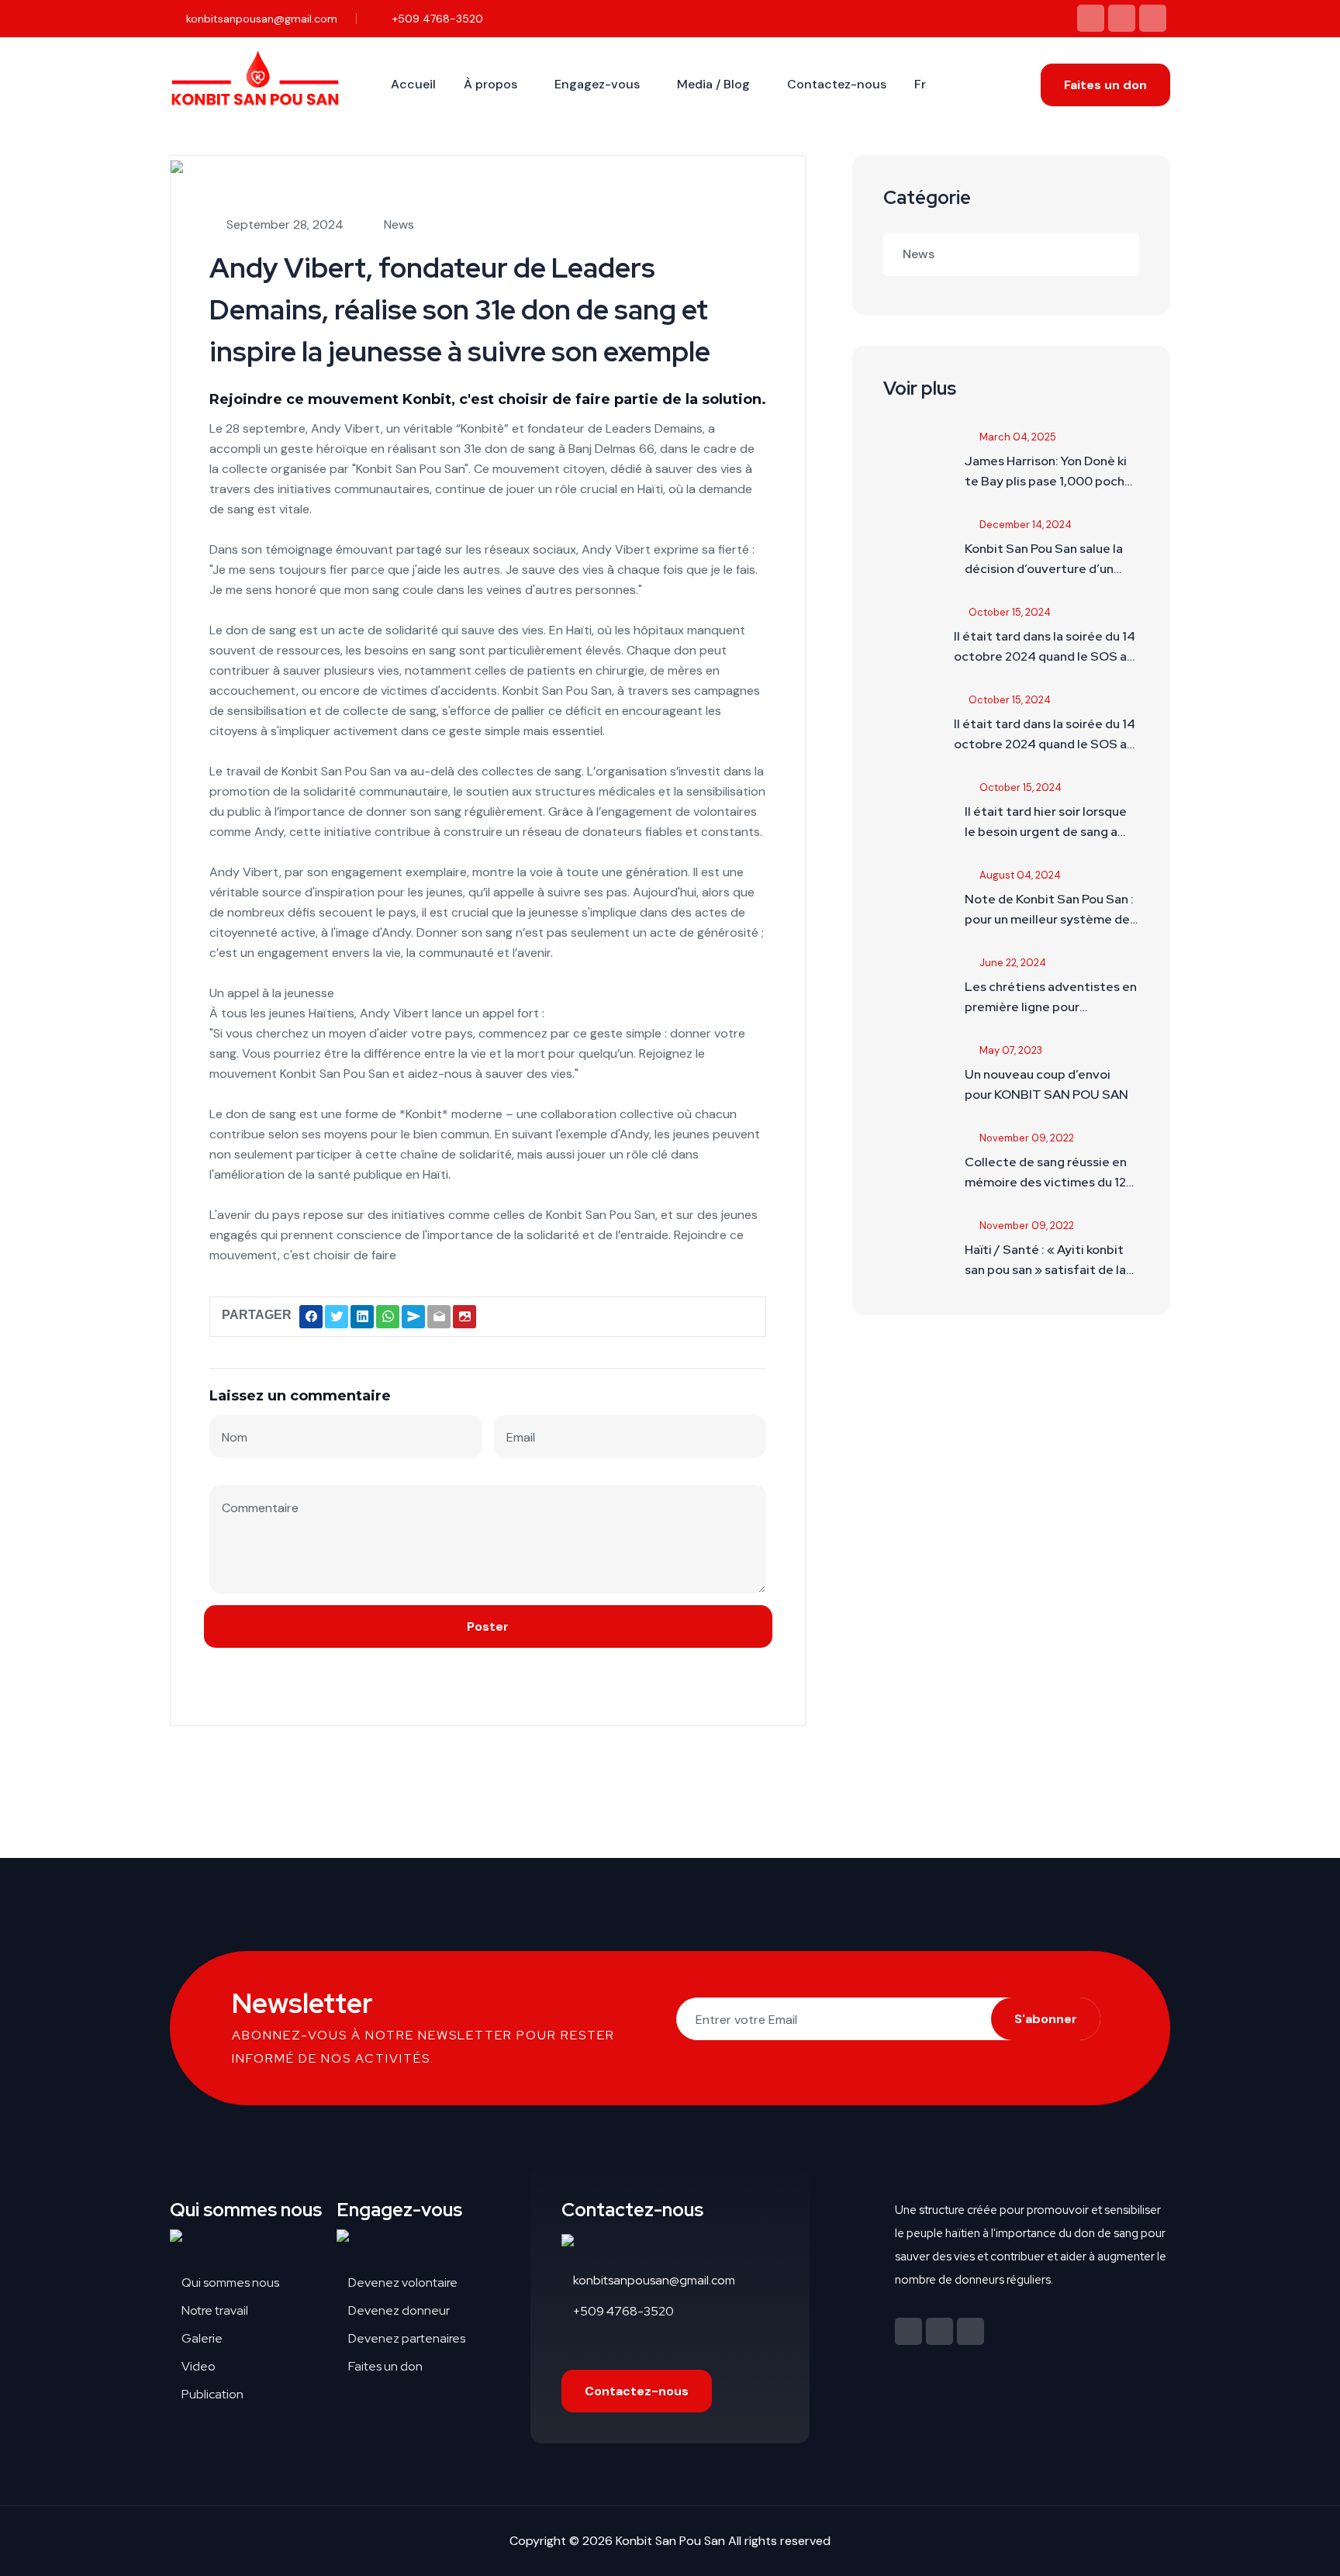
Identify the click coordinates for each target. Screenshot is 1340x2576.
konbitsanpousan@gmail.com (260, 19)
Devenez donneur (398, 2310)
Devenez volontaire (402, 2282)
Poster (488, 1626)
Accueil (413, 84)
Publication (211, 2394)
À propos (490, 84)
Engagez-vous (597, 84)
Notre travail (214, 2310)
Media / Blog (713, 84)
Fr (920, 84)
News (919, 254)
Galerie (201, 2338)
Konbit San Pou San (670, 2541)
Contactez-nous (837, 84)
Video (197, 2366)
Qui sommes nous (229, 2282)
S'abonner (1046, 2019)
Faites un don (1105, 85)
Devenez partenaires (406, 2338)
